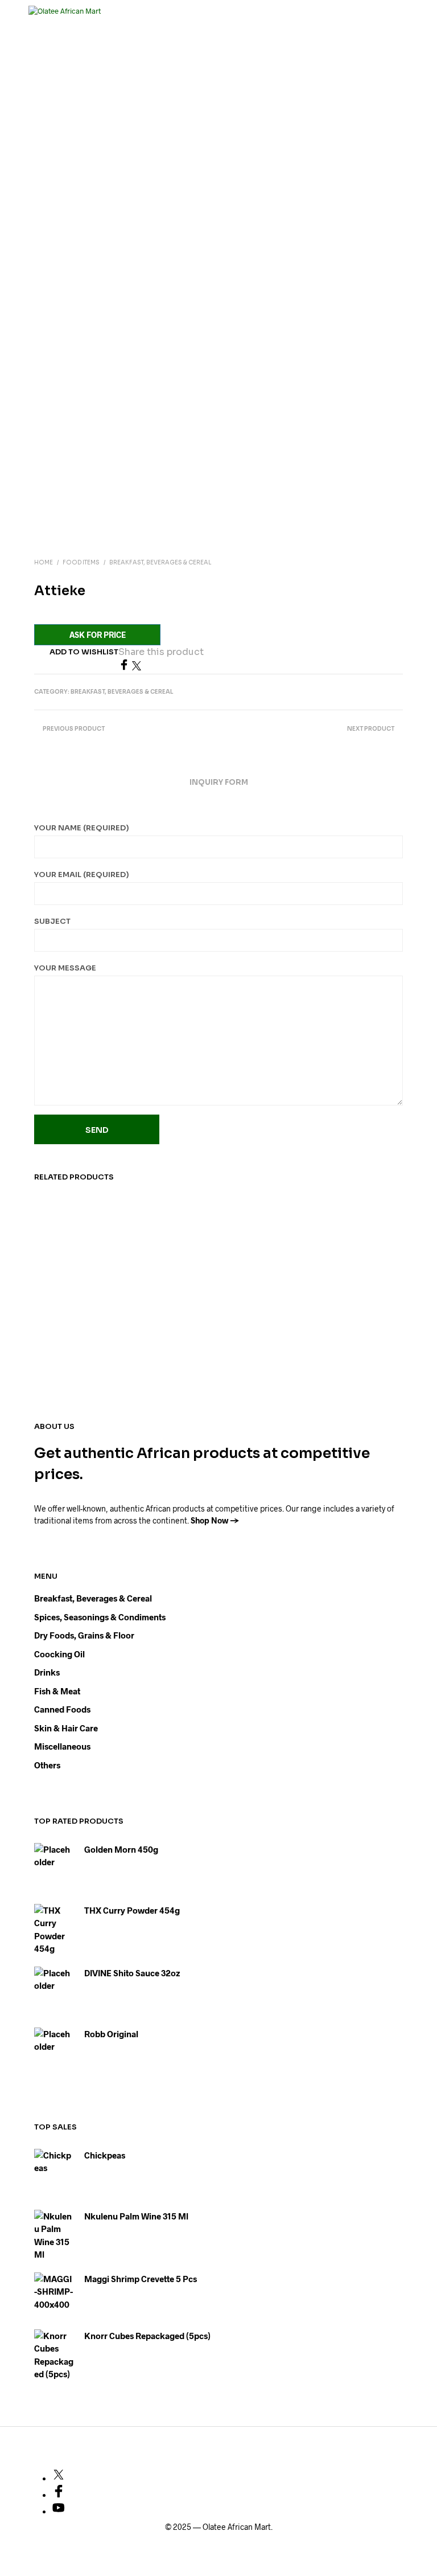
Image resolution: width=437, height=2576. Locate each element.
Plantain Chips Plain (61, 1312)
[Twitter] (137, 667)
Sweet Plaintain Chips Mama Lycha (255, 1318)
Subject (52, 921)
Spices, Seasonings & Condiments (100, 1617)
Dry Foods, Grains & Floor (84, 1635)
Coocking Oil (59, 1654)
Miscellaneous (62, 1746)
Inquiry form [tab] (219, 782)
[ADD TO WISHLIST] (107, 1307)
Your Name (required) (82, 828)
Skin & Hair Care (66, 1728)
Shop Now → (215, 1520)
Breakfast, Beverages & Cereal (160, 562)
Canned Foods (62, 1709)
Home (44, 562)
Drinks (47, 1672)
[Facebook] (125, 667)
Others (47, 1765)
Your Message (65, 968)
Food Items (81, 562)
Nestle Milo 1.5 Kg (157, 1312)
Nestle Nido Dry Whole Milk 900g (353, 1312)
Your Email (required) (82, 875)
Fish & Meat (57, 1691)
